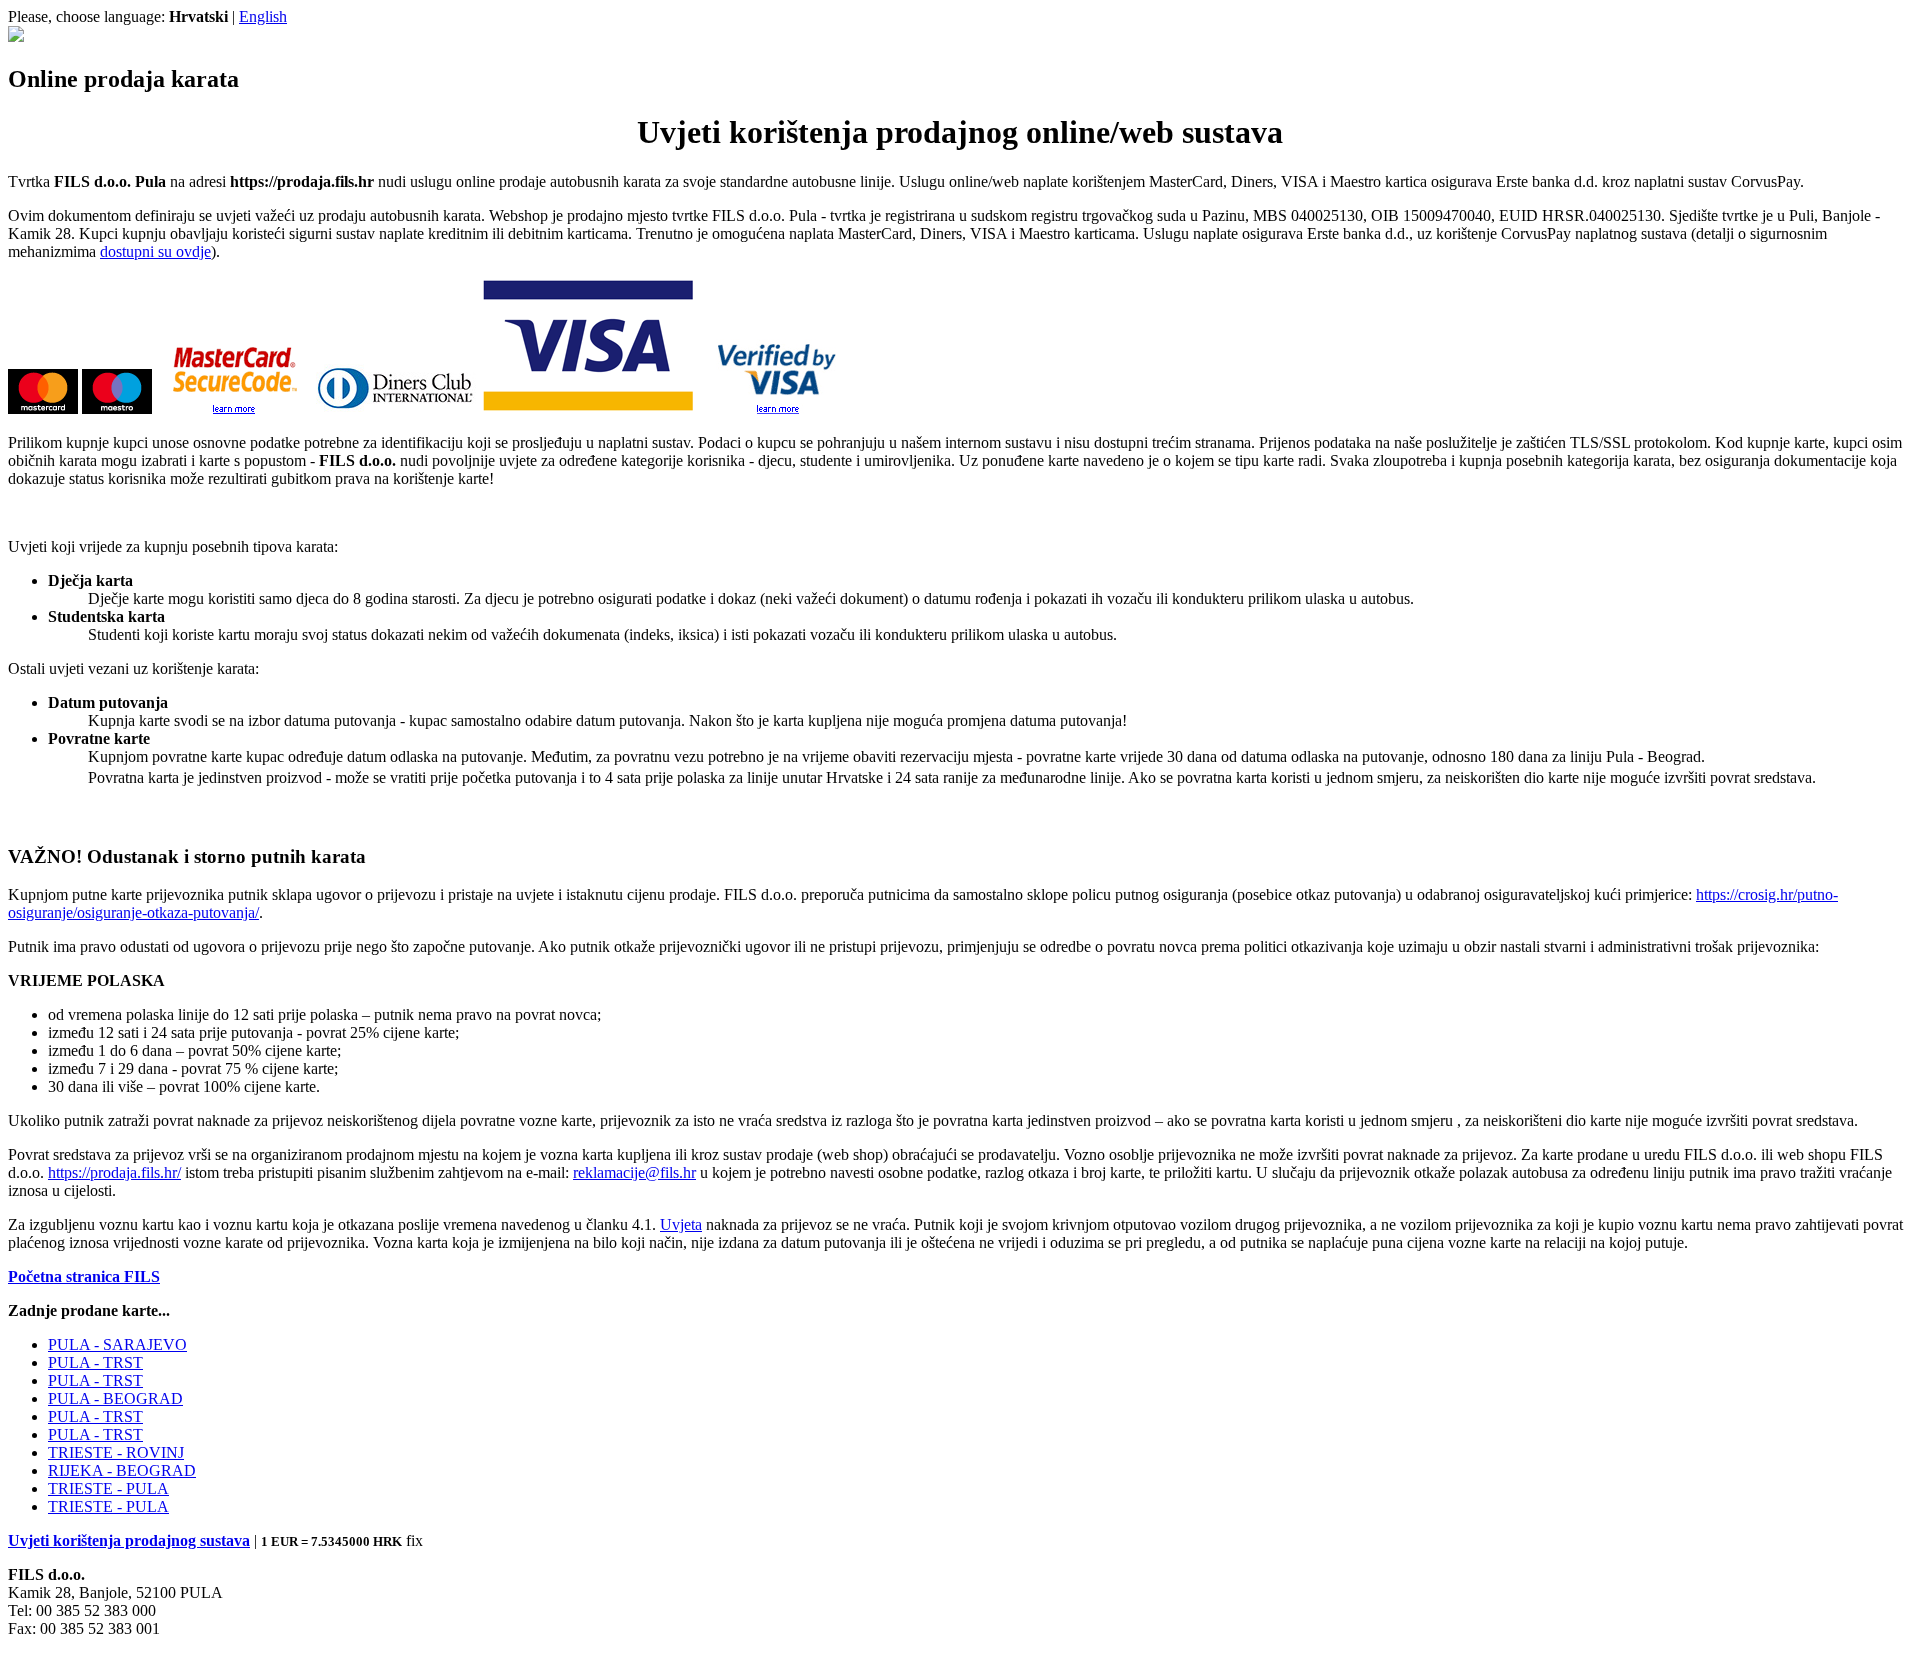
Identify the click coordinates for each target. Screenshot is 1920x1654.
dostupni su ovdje (155, 251)
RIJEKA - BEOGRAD (122, 1470)
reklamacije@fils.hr (634, 1172)
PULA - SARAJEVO (117, 1344)
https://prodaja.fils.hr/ (114, 1172)
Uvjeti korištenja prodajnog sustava (129, 1540)
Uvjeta (681, 1224)
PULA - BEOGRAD (115, 1398)
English (263, 16)
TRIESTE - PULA (108, 1488)
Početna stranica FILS (84, 1276)
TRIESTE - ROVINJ (116, 1452)
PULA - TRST (95, 1362)
